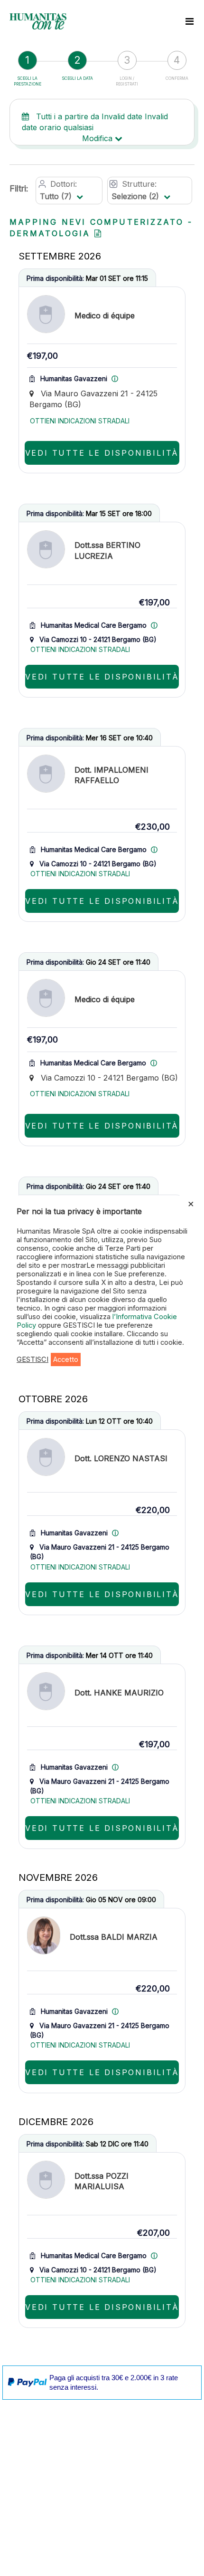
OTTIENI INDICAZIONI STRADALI (80, 421)
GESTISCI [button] (32, 1360)
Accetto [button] (66, 1360)
